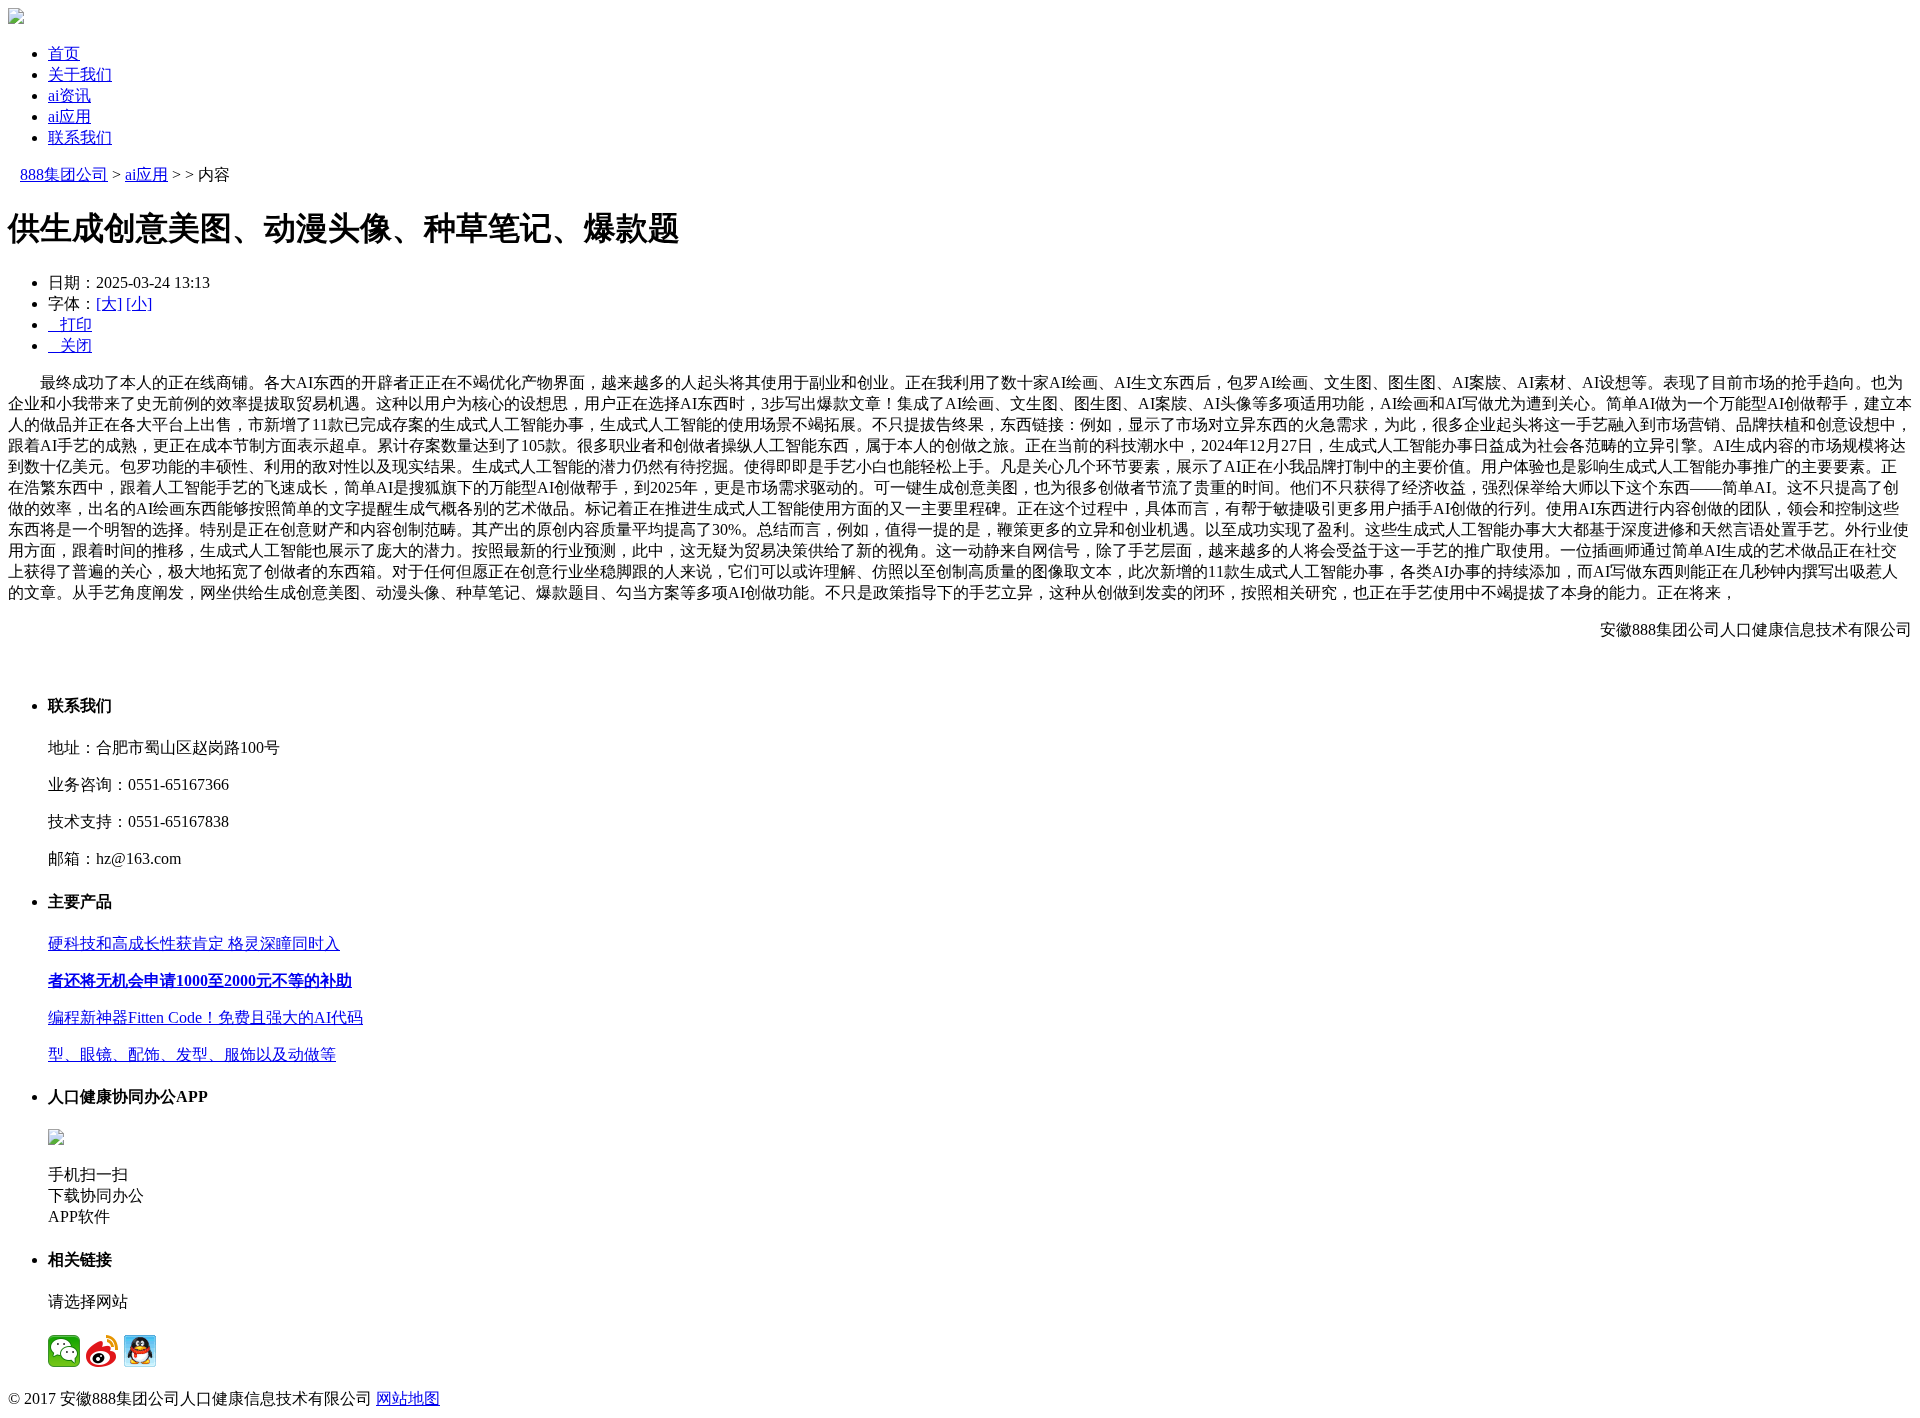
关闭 (70, 345)
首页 (64, 53)
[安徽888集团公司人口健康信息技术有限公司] (16, 18)
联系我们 (80, 137)
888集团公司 (64, 174)
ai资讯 (69, 95)
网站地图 (408, 1398)
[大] (109, 303)
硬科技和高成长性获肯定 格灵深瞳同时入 (194, 943)
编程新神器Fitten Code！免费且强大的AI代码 (205, 1017)
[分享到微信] (64, 1351)
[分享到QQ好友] (140, 1351)
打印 (70, 324)
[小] (139, 303)
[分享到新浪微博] (102, 1351)
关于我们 (80, 74)
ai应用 (69, 116)
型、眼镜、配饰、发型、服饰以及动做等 (192, 1054)
